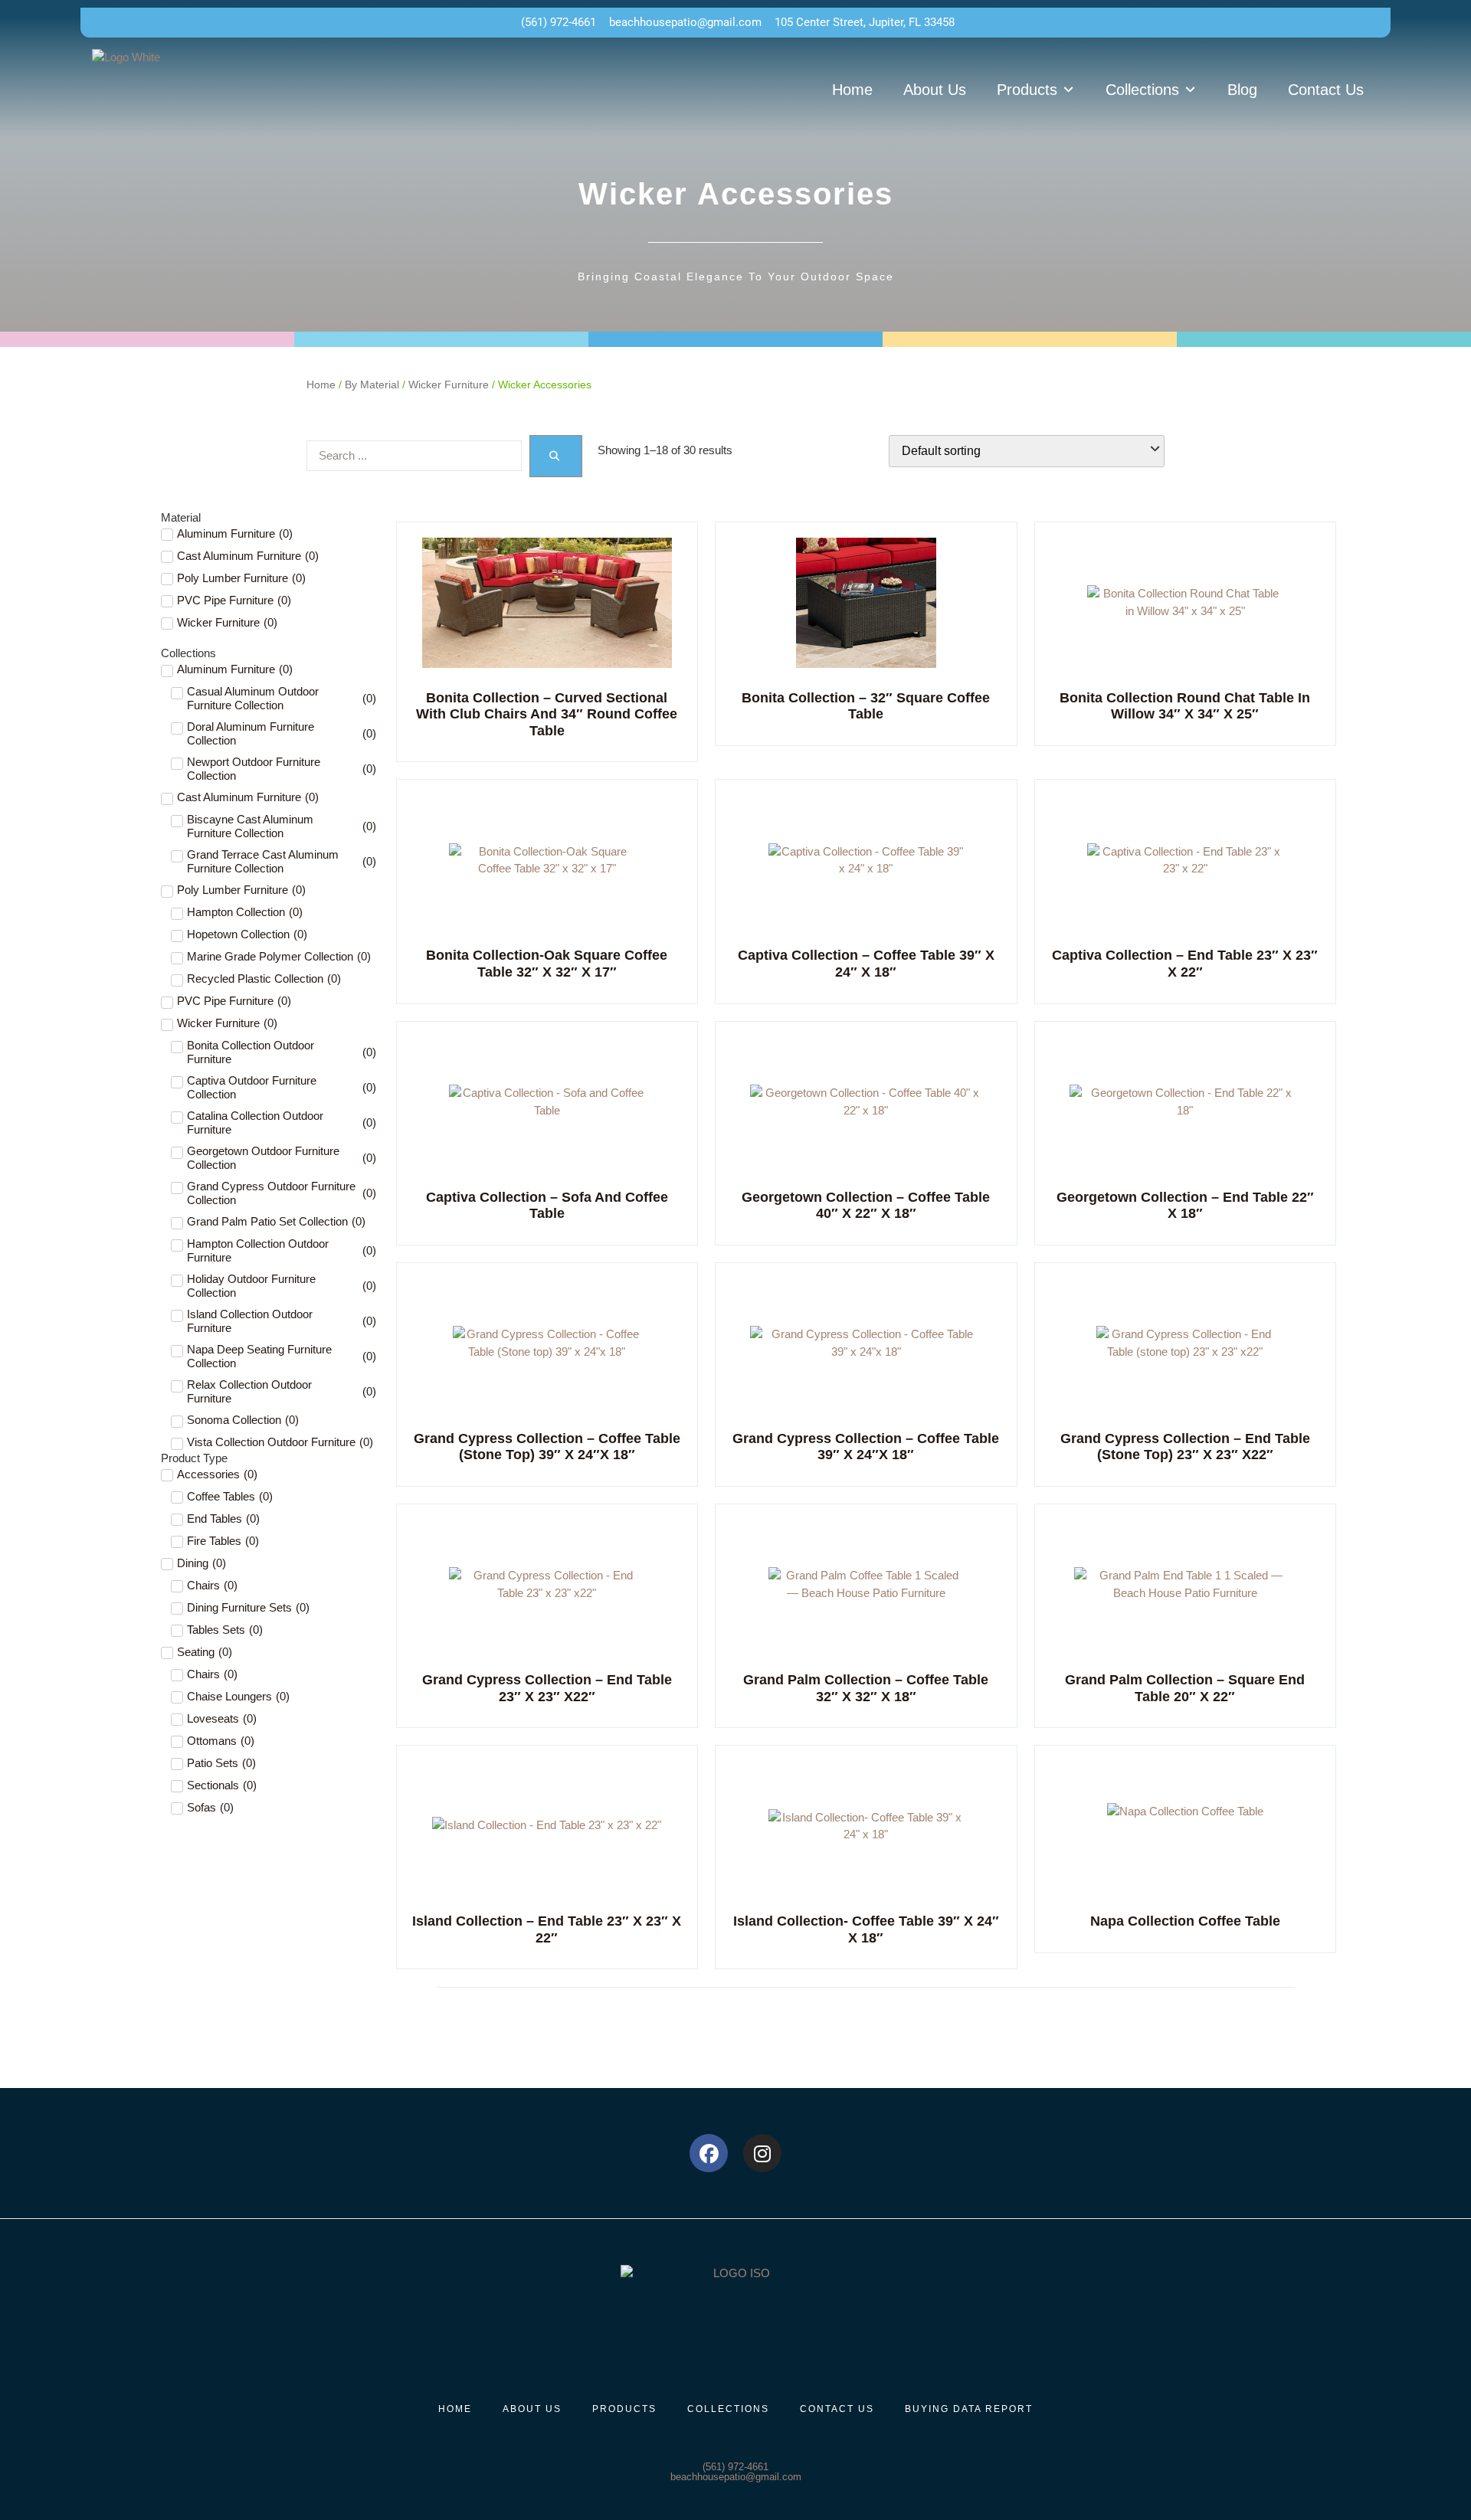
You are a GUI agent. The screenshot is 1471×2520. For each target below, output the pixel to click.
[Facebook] (709, 2153)
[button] (1036, 90)
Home (321, 385)
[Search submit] (556, 456)
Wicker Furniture (449, 385)
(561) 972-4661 (735, 2467)
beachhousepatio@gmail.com (736, 2477)
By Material (372, 385)
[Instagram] (762, 2153)
